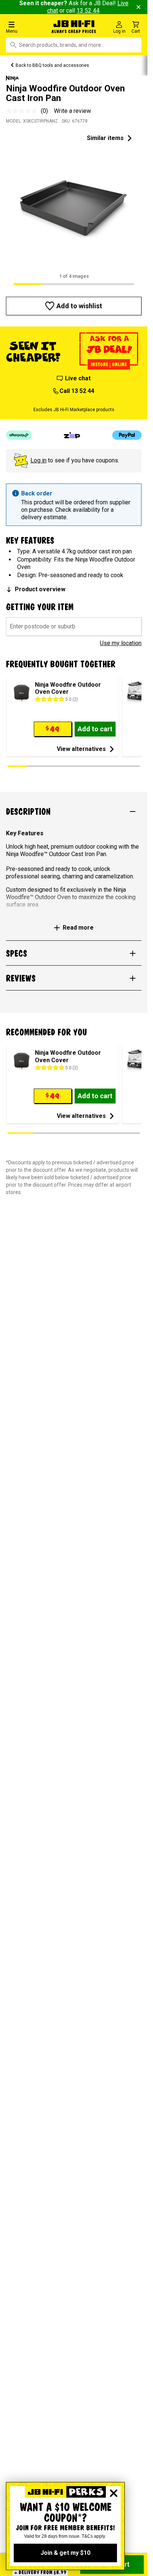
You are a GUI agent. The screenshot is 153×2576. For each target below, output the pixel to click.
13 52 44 (88, 11)
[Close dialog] (114, 2493)
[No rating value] (23, 111)
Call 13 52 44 (77, 391)
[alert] (74, 505)
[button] (25, 27)
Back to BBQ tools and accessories (52, 65)
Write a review (72, 111)
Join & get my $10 (65, 2553)
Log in (38, 460)
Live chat (78, 378)
